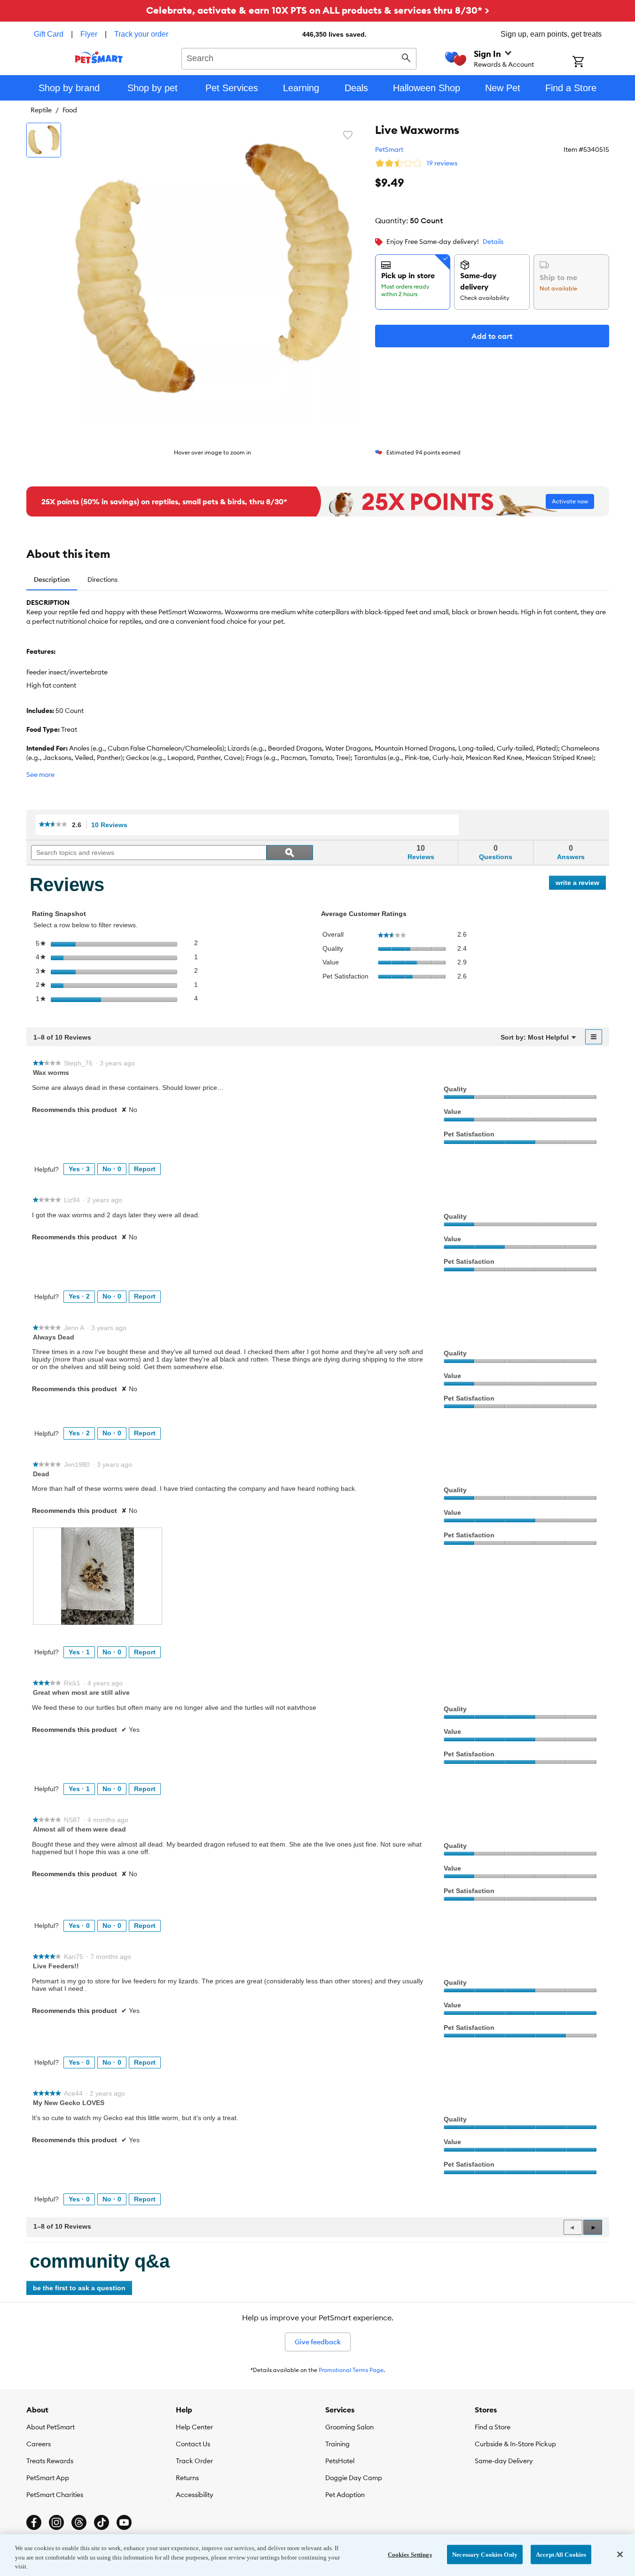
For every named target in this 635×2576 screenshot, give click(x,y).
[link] (53, 825)
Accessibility (195, 2495)
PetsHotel (340, 2461)
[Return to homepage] (99, 57)
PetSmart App (48, 2478)
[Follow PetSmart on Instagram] (56, 2522)
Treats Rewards (50, 2461)
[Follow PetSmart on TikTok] (102, 2522)
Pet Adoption (345, 2495)
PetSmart (389, 149)
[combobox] (299, 57)
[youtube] (124, 2522)
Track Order (194, 2461)
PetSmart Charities (55, 2495)
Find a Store (493, 2427)
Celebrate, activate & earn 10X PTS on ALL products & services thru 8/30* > (318, 10)
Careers (39, 2444)
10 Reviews (112, 825)
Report (145, 1169)
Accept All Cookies (561, 2554)
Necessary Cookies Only (485, 2554)
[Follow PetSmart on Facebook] (34, 2522)
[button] (593, 2227)
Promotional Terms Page (351, 2370)
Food (70, 110)
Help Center (194, 2427)
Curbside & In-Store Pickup (515, 2444)
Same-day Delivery (504, 2461)
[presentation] (98, 1576)
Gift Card (49, 34)
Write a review (581, 884)
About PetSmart (51, 2427)
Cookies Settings (410, 2554)
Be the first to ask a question (79, 2288)
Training (337, 2444)
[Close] (620, 2554)
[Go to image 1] (44, 140)
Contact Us (193, 2444)
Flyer (89, 34)
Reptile (41, 110)
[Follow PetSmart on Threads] (79, 2522)
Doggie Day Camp (354, 2478)
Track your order (141, 34)
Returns (187, 2478)
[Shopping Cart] (591, 63)
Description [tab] (52, 579)
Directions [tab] (102, 579)
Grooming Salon (349, 2427)
